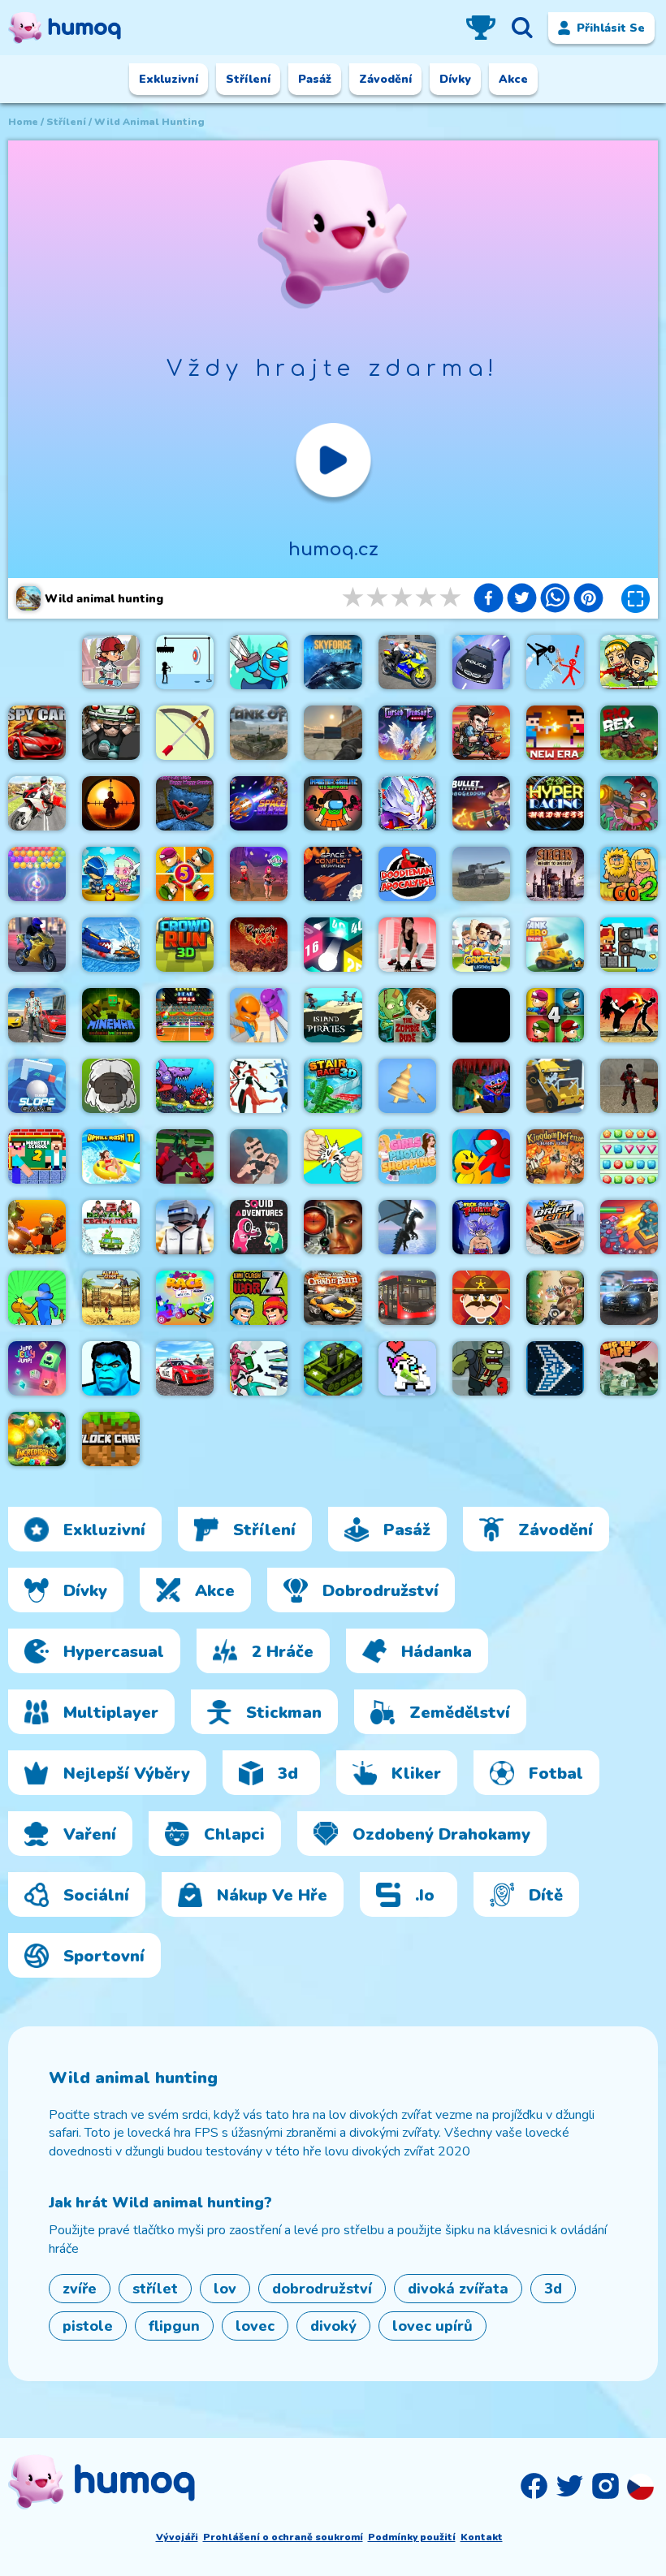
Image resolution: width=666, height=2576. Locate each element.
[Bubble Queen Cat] (37, 874)
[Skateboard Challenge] (111, 662)
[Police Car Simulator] (629, 1298)
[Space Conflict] (333, 874)
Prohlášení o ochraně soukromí (283, 2537)
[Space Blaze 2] (259, 803)
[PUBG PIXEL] (185, 1227)
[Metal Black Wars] (481, 733)
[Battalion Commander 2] (111, 1227)
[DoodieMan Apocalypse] (407, 874)
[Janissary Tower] (629, 945)
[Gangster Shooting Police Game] (37, 1015)
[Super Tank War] (333, 1368)
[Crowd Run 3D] (185, 945)
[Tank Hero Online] (555, 945)
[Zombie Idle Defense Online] (629, 803)
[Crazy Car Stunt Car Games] (481, 662)
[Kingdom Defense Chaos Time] (555, 1156)
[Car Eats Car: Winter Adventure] (111, 945)
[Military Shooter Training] (333, 1227)
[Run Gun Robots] (37, 1227)
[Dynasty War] (259, 945)
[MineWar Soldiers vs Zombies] (111, 1015)
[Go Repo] (111, 733)
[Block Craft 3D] (111, 1439)
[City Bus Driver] (407, 1298)
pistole (88, 2326)
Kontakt (482, 2537)
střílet (155, 2289)
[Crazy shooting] (333, 945)
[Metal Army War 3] (111, 874)
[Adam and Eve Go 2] (629, 874)
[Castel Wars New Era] (555, 733)
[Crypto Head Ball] (185, 1015)
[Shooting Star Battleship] (555, 1368)
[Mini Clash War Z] (259, 1298)
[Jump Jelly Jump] (37, 1368)
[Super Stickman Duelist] (555, 662)
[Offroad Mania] (555, 1086)
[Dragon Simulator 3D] (407, 1227)
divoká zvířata (458, 2289)
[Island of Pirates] (333, 1015)
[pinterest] (588, 600)
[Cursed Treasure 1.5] (407, 733)
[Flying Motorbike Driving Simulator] (37, 803)
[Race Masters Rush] (185, 1298)
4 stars (427, 598)
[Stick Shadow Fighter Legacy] (481, 1227)
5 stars (452, 598)
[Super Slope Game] (37, 1086)
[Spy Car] (37, 733)
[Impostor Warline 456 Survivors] (333, 803)
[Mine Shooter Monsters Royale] (481, 1086)
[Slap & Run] (37, 1298)
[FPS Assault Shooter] (481, 1015)
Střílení (66, 122)
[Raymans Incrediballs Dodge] (37, 1439)
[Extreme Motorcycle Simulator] (37, 945)
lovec (255, 2326)
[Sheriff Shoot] (481, 1298)
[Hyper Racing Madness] (555, 803)
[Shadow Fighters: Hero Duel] (629, 1015)
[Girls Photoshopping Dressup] (407, 1156)
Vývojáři (177, 2537)
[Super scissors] (259, 1015)
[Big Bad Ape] (629, 1368)
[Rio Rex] (629, 733)
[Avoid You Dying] (185, 662)
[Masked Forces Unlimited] (333, 733)
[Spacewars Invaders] (333, 662)
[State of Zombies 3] (481, 1368)
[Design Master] (407, 1086)
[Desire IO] (259, 1156)
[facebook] (489, 600)
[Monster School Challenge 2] (37, 1156)
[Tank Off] (259, 733)
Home (23, 122)
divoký (333, 2326)
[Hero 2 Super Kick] (111, 1368)
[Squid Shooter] (259, 1368)
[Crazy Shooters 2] (629, 1086)
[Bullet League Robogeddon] (481, 803)
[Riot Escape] (481, 1156)
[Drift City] (555, 1227)
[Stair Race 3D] (333, 1086)
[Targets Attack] (185, 733)
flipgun (174, 2326)
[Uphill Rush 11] (111, 1156)
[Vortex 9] (259, 874)
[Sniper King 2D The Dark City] (111, 803)
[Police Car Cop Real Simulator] (185, 1368)
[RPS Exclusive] (333, 1156)
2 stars (378, 598)
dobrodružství (322, 2289)
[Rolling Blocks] (407, 1368)
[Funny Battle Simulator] (259, 1086)
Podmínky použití (412, 2537)
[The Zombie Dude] (407, 1015)
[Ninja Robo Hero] (407, 803)
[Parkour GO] (407, 945)
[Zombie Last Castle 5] (185, 874)
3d (553, 2289)
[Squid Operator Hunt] (185, 1156)
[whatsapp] (555, 600)
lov (225, 2289)
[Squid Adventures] (259, 1227)
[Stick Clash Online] (259, 662)
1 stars (354, 598)
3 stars (403, 598)
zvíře (80, 2289)
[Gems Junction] (629, 1156)
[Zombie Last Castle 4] (555, 1015)
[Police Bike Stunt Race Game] (407, 662)
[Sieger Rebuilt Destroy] (555, 874)
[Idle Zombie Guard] (629, 662)
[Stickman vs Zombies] (555, 1298)
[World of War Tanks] (481, 874)
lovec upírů (432, 2326)
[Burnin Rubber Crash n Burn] (333, 1298)
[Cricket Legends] (481, 945)
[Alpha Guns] (111, 1298)
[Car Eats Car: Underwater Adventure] (185, 1086)
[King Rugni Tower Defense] (629, 1227)
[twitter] (522, 600)
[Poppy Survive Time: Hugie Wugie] (185, 803)
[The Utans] (111, 1086)
